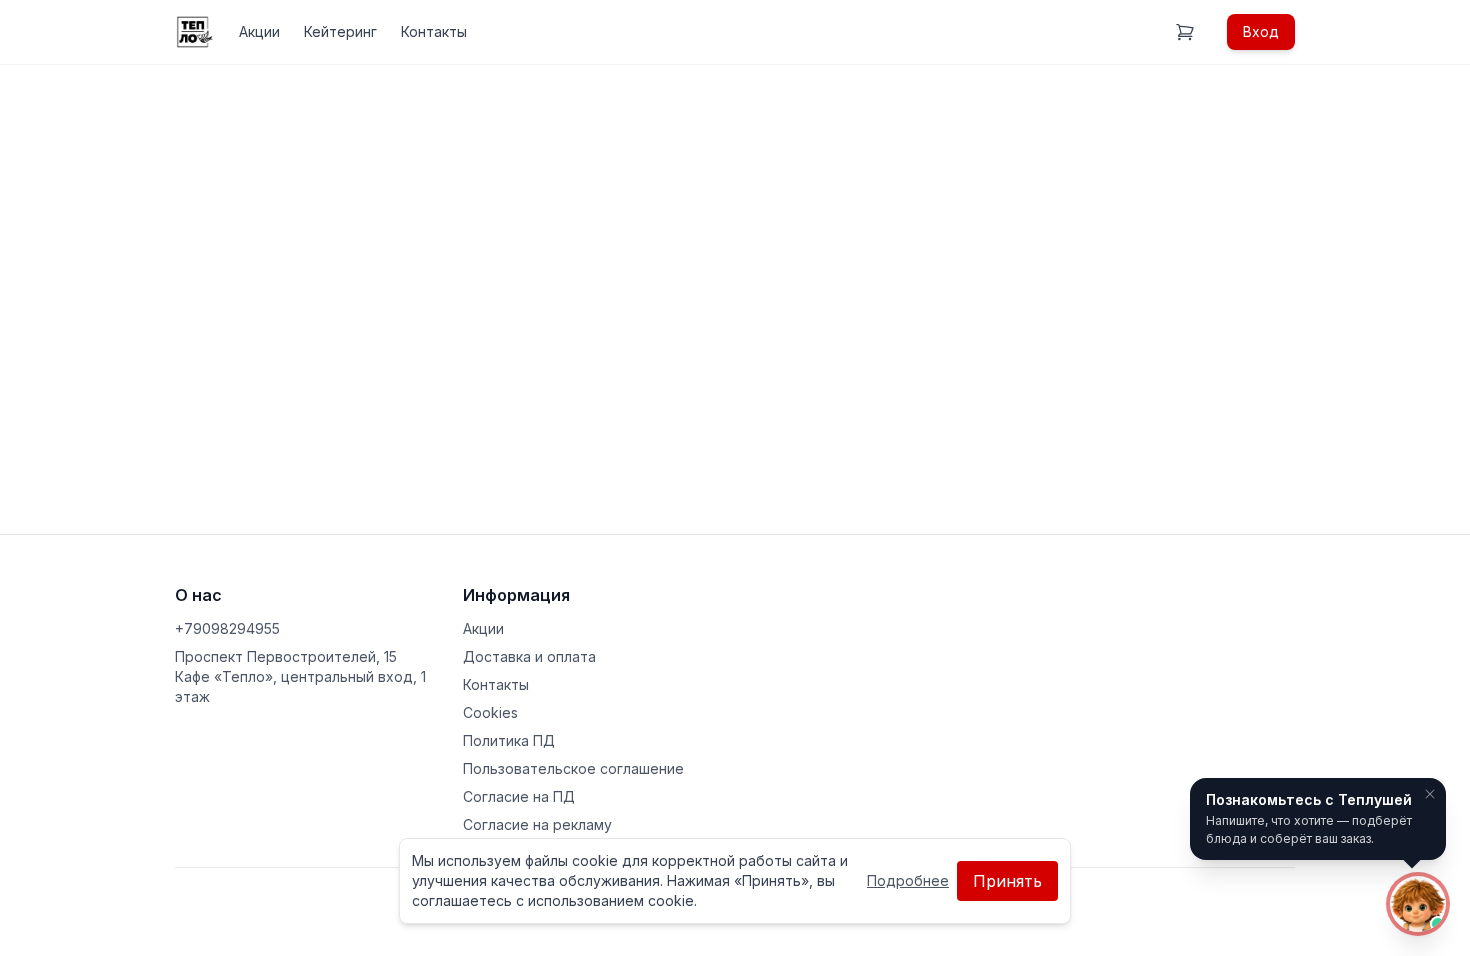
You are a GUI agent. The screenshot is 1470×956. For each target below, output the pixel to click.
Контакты (434, 31)
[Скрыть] (1430, 794)
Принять (1007, 881)
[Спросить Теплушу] (1418, 904)
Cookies (490, 712)
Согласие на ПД (519, 796)
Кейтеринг (340, 31)
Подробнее (908, 880)
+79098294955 (227, 628)
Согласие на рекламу (537, 824)
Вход (1261, 31)
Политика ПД (509, 740)
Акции (259, 31)
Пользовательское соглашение (573, 768)
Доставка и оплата (529, 656)
